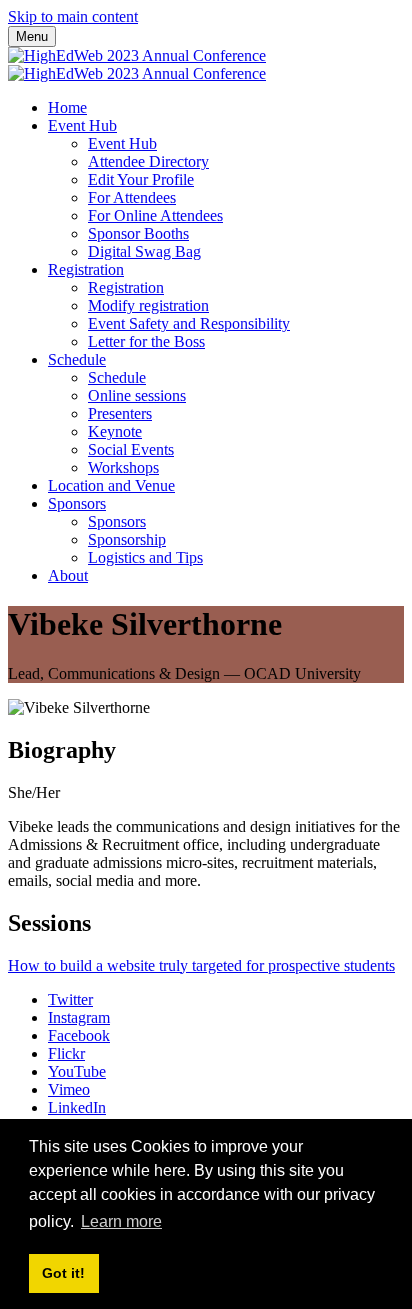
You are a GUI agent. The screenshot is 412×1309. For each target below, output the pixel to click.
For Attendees (132, 197)
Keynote (115, 431)
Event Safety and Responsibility (189, 323)
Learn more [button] (121, 1221)
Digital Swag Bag (144, 251)
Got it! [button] (63, 1273)
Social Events (131, 449)
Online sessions (137, 395)
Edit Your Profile (141, 179)
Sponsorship (127, 539)
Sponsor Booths (138, 233)
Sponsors (77, 503)
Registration (86, 269)
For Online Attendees (155, 215)
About (68, 575)
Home (67, 107)
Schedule (77, 359)
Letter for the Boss (146, 341)
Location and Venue (111, 485)
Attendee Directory (148, 161)
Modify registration (148, 305)
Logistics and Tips (145, 557)
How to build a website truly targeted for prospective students (201, 965)
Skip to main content (73, 16)
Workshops (123, 467)
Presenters (120, 413)
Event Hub (82, 125)
